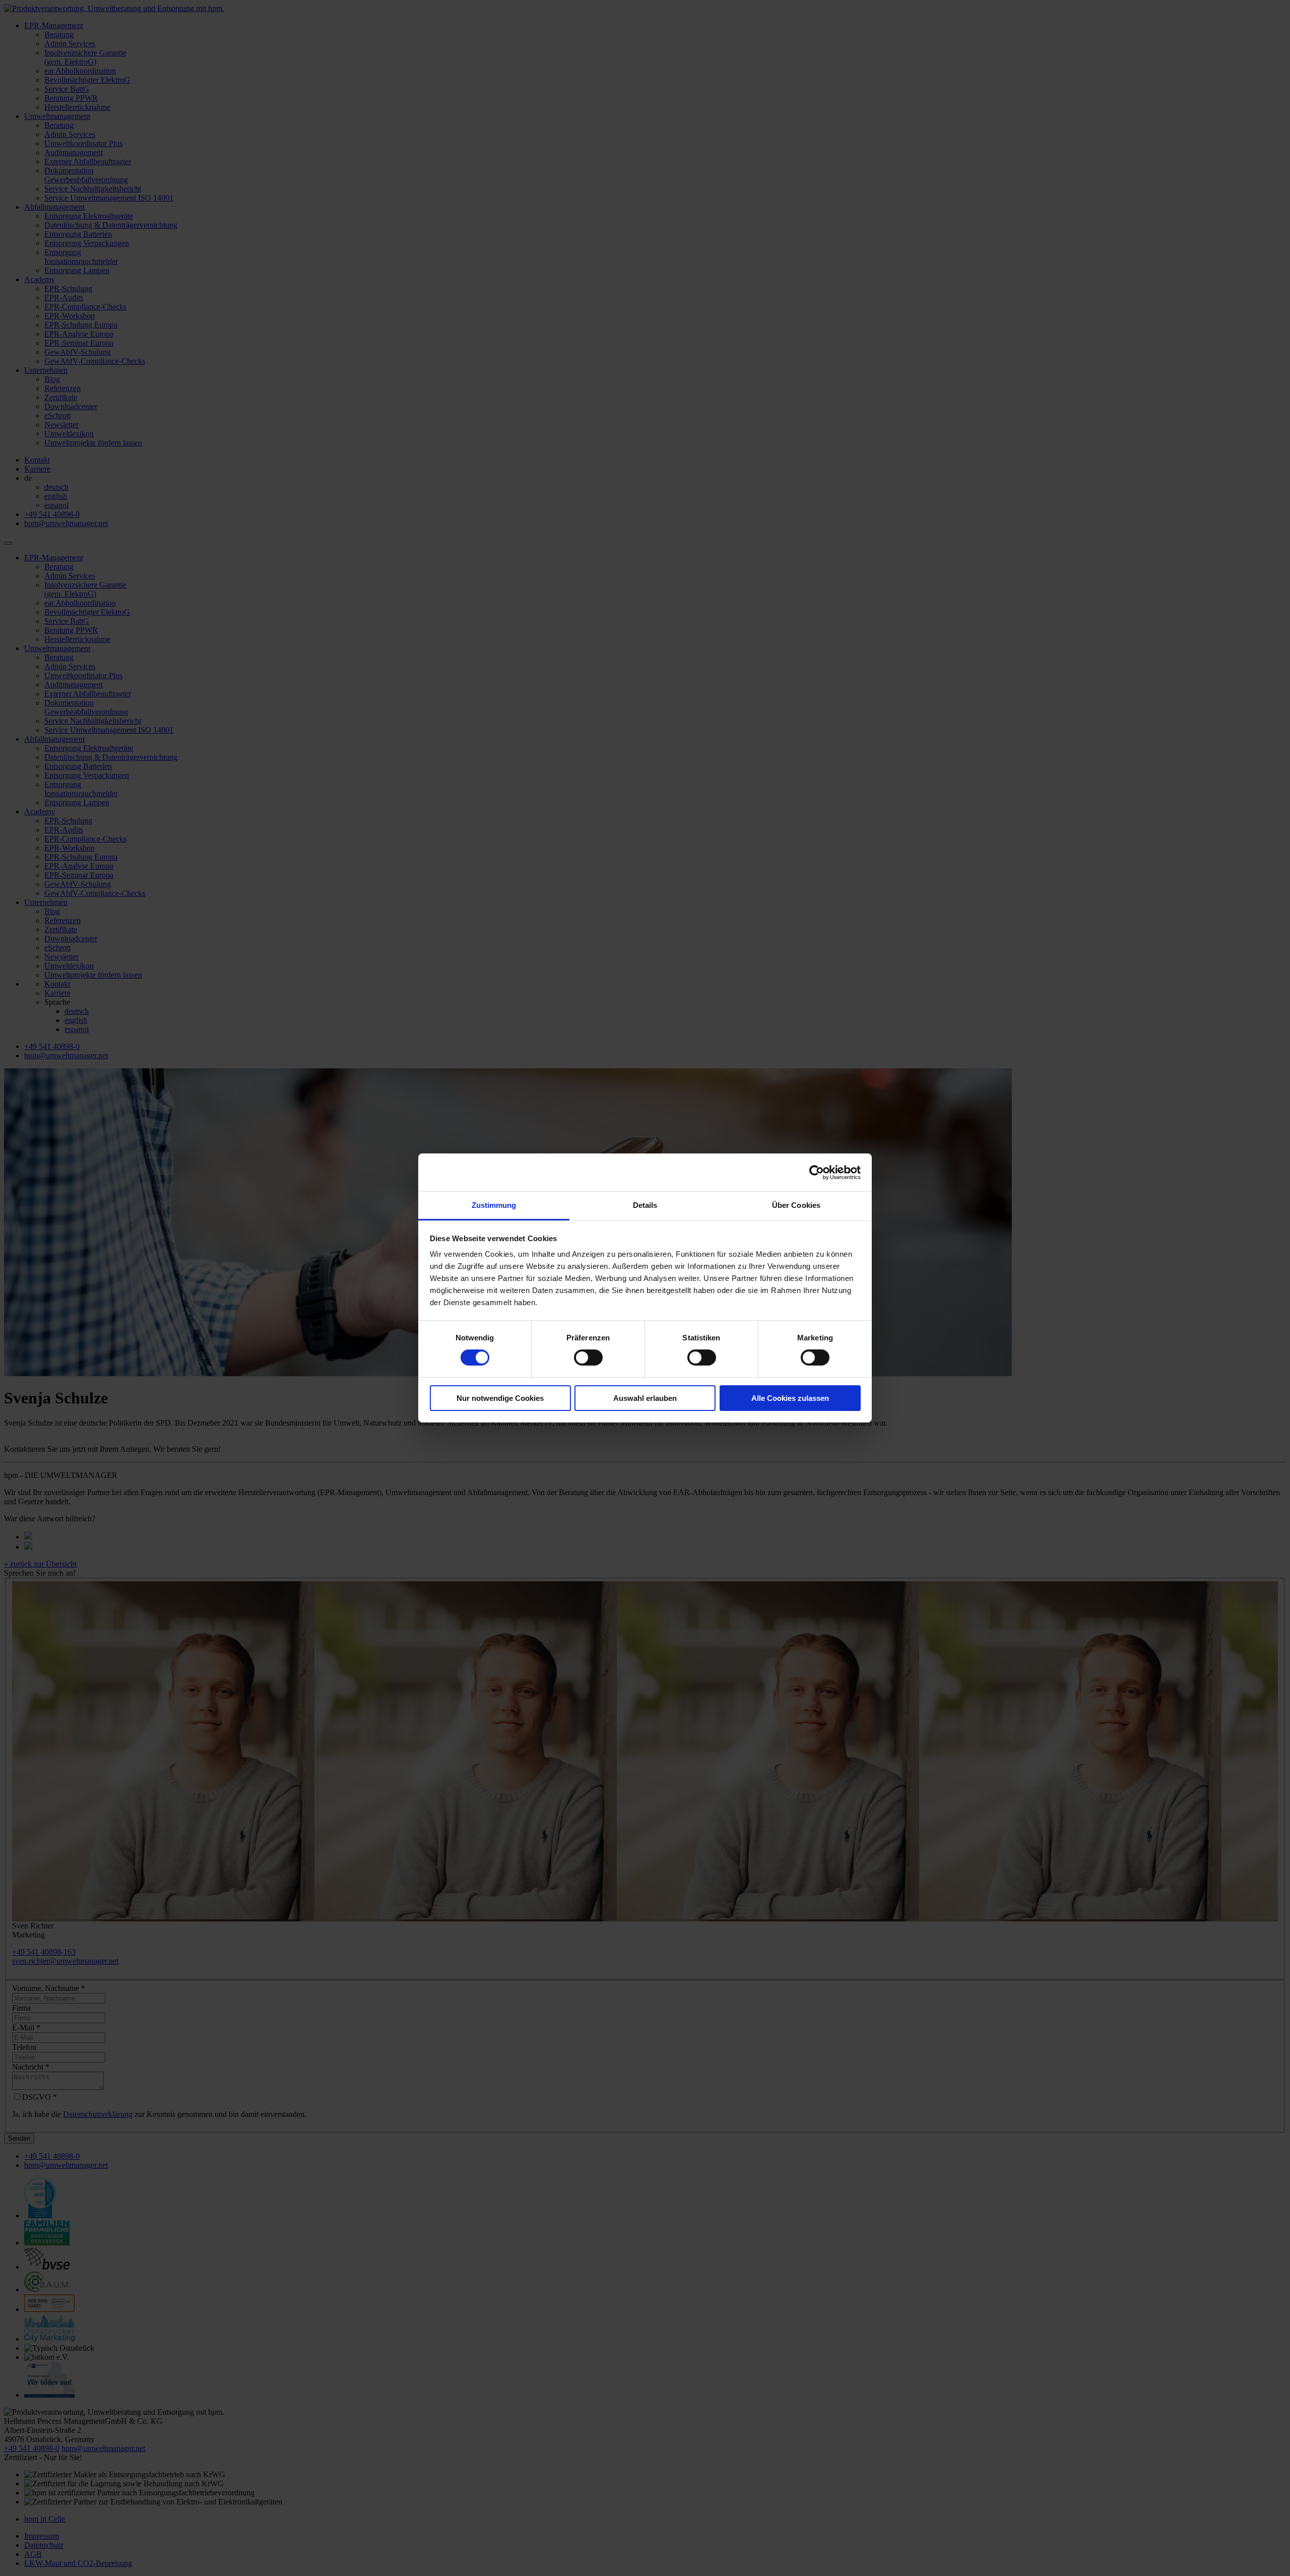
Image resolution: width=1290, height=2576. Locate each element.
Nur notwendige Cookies (500, 1398)
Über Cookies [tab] (796, 1205)
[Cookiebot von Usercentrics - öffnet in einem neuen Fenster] (817, 1172)
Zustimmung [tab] (494, 1205)
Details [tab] (645, 1205)
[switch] (588, 1358)
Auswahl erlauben (645, 1398)
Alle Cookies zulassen (790, 1398)
